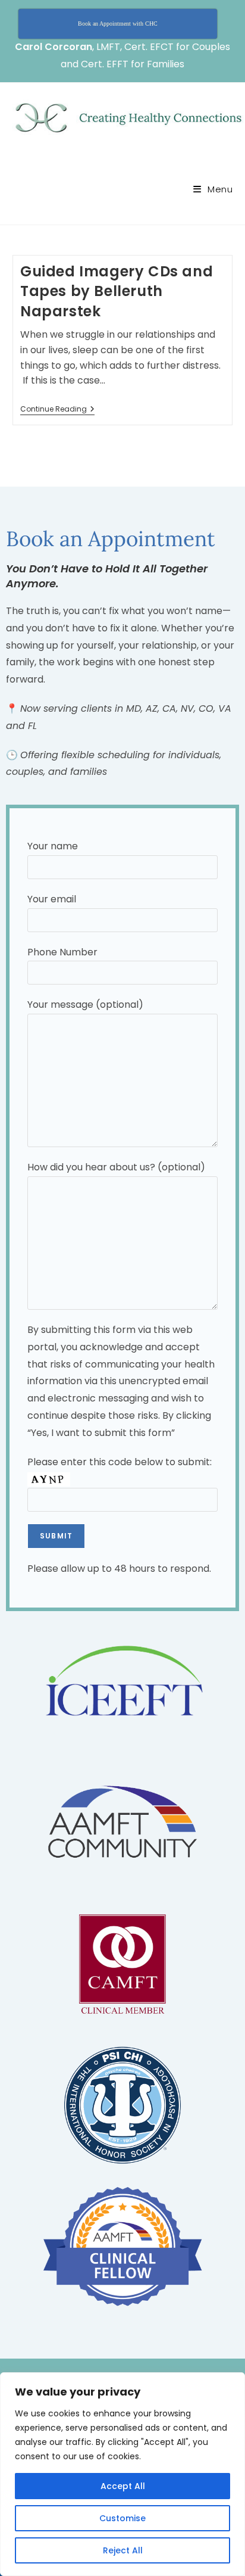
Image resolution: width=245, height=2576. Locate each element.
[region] (122, 2474)
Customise (122, 2518)
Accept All (123, 2486)
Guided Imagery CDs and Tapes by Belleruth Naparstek (117, 291)
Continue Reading (57, 409)
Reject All (123, 2550)
